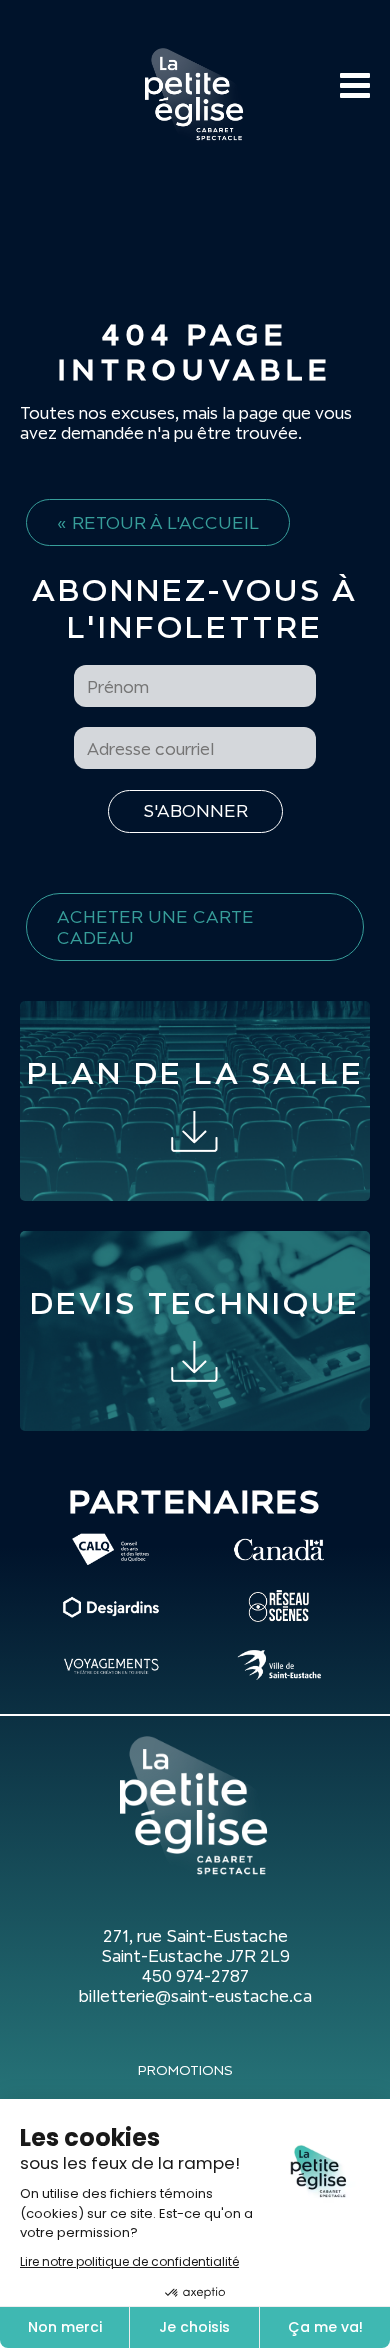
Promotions (185, 2070)
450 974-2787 (195, 1976)
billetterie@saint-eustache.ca (195, 1996)
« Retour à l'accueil (158, 522)
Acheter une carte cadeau (155, 927)
